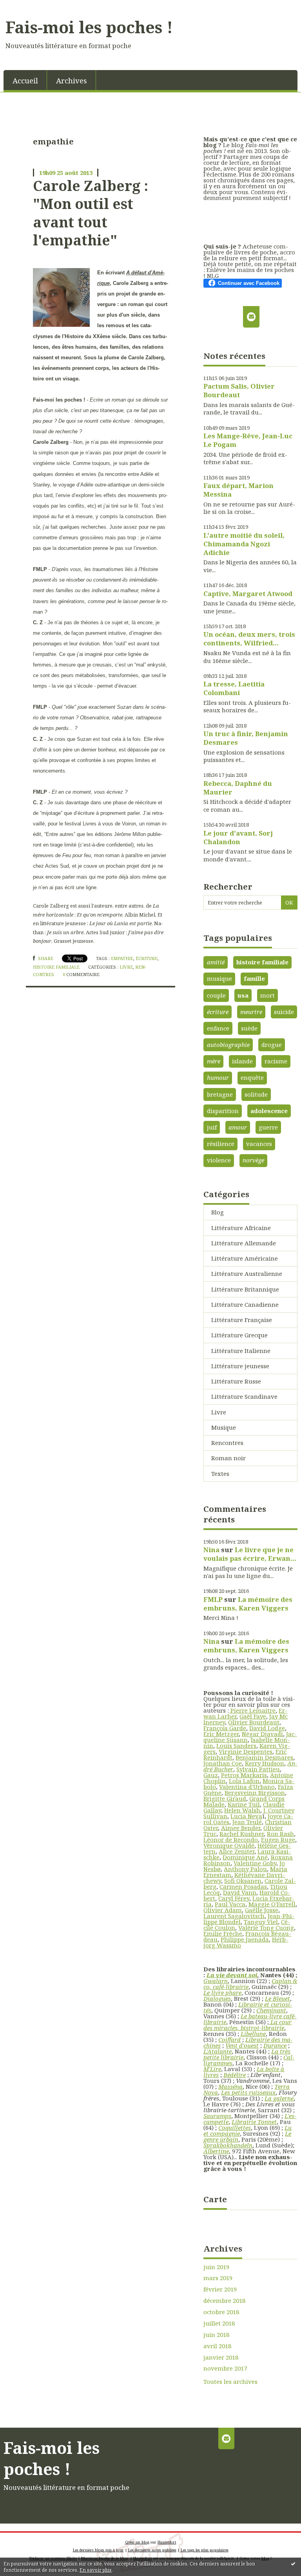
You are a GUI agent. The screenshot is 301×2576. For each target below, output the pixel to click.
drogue (272, 1045)
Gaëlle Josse (262, 1910)
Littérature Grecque (239, 1335)
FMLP (213, 1599)
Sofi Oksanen (243, 1881)
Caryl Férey (234, 1898)
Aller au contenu (28, 6)
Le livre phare (222, 1992)
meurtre (251, 1012)
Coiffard (229, 2039)
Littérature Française (242, 1320)
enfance (218, 1028)
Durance (275, 2045)
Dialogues (217, 1998)
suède (249, 1028)
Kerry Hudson (265, 1763)
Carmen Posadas (243, 1886)
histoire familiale (56, 967)
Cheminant (271, 2010)
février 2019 (220, 2289)
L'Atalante (218, 2051)
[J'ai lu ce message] (293, 2563)
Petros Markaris (244, 1775)
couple (216, 995)
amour (238, 1127)
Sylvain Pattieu (258, 1769)
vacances (259, 1144)
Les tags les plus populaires (205, 2550)
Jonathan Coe (223, 1763)
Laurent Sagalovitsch (234, 1916)
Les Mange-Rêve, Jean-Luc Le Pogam (248, 440)
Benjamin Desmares (264, 1757)
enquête (252, 1077)
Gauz (211, 1775)
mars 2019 (218, 2278)
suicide (284, 1012)
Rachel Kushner (242, 1834)
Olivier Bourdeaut (254, 1722)
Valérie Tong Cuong (266, 1927)
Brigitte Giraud (225, 1798)
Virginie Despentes (246, 1751)
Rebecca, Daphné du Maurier (238, 788)
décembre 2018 (224, 2301)
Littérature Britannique (245, 1289)
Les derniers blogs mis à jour (98, 2550)
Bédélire (235, 2075)
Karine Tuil (244, 1804)
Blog (218, 1212)
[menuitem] (25, 80)
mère (214, 1061)
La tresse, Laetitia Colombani (234, 688)
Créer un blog (137, 2542)
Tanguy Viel (261, 1922)
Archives (72, 80)
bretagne (220, 1094)
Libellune (253, 2034)
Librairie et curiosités (248, 2007)
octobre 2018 (221, 2312)
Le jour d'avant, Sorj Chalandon (238, 837)
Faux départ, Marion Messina (238, 490)
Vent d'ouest (242, 2045)
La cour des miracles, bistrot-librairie (248, 2025)
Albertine (216, 2151)
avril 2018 (217, 2346)
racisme (276, 1061)
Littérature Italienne (241, 1351)
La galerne (279, 2098)
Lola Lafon (244, 1781)
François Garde (225, 1728)
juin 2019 (216, 2267)
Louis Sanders (236, 1746)
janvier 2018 (221, 2357)
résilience (221, 1144)
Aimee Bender (241, 1828)
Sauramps (217, 2116)
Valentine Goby (255, 1863)
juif (212, 1127)
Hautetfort (167, 2542)
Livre (126, 967)
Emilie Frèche (223, 1933)
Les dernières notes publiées (152, 2550)
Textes (220, 1474)
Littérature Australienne (247, 1274)
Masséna (230, 2086)
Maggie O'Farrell (272, 1904)
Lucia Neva (246, 1816)
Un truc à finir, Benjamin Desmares (246, 738)
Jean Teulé (247, 1822)
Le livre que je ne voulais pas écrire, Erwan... (250, 1554)
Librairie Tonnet (254, 2122)
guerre (268, 1127)
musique (219, 978)
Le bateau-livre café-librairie (250, 2019)
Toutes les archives (230, 2382)
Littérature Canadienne (245, 1304)
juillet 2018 (219, 2323)
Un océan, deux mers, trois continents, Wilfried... (249, 639)
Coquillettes (235, 2127)
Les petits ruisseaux (248, 2092)
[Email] (251, 317)
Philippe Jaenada (245, 1939)
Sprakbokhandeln (228, 2145)
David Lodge (267, 1728)
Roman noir (228, 1458)
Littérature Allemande (244, 1243)
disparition (223, 1111)
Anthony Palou (245, 1869)
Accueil (25, 80)
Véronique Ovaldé (229, 1845)
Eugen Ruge (278, 1839)
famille (254, 978)
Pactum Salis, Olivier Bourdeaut (239, 390)
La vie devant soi (232, 1975)
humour (218, 1077)
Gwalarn (216, 1981)
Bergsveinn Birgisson (255, 1792)
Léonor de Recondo (231, 1839)
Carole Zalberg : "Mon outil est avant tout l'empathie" (91, 213)
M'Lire (212, 2069)
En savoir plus (96, 2570)
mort (267, 995)
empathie (122, 958)
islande (242, 1061)
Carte (215, 2199)
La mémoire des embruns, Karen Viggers (248, 1604)
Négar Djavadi (262, 1734)
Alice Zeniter (237, 1851)
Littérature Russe (236, 1381)
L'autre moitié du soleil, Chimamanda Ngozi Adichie (244, 544)
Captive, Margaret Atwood (248, 594)
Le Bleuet (277, 1998)
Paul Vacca (230, 1904)
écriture (147, 958)
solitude (256, 1094)
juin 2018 (216, 2335)
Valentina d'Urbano (247, 1787)
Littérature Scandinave (244, 1396)
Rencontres (227, 1443)
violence (219, 1160)
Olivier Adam (223, 1910)
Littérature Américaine (245, 1258)
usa (243, 995)
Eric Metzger (221, 1734)
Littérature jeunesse (240, 1366)
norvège (253, 1160)
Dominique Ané (245, 1857)
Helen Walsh (242, 1810)
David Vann (240, 1892)
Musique (224, 1427)
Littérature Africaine (241, 1228)
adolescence (269, 1111)
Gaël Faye (253, 1716)
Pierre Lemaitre (252, 1710)
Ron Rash (280, 1834)
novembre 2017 (225, 2368)
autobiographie (228, 1045)
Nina (211, 1550)
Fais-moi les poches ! (89, 27)
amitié (216, 962)
